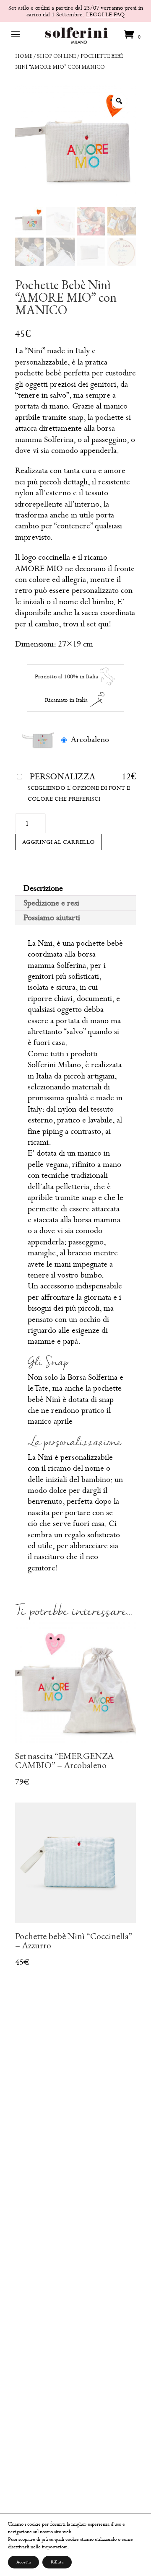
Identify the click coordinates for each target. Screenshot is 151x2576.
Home (24, 56)
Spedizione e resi (51, 903)
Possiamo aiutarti (52, 917)
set (91, 624)
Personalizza (62, 776)
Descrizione (43, 888)
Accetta (23, 2562)
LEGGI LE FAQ (105, 14)
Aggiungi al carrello (59, 842)
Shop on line (56, 56)
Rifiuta (57, 2562)
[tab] (75, 888)
